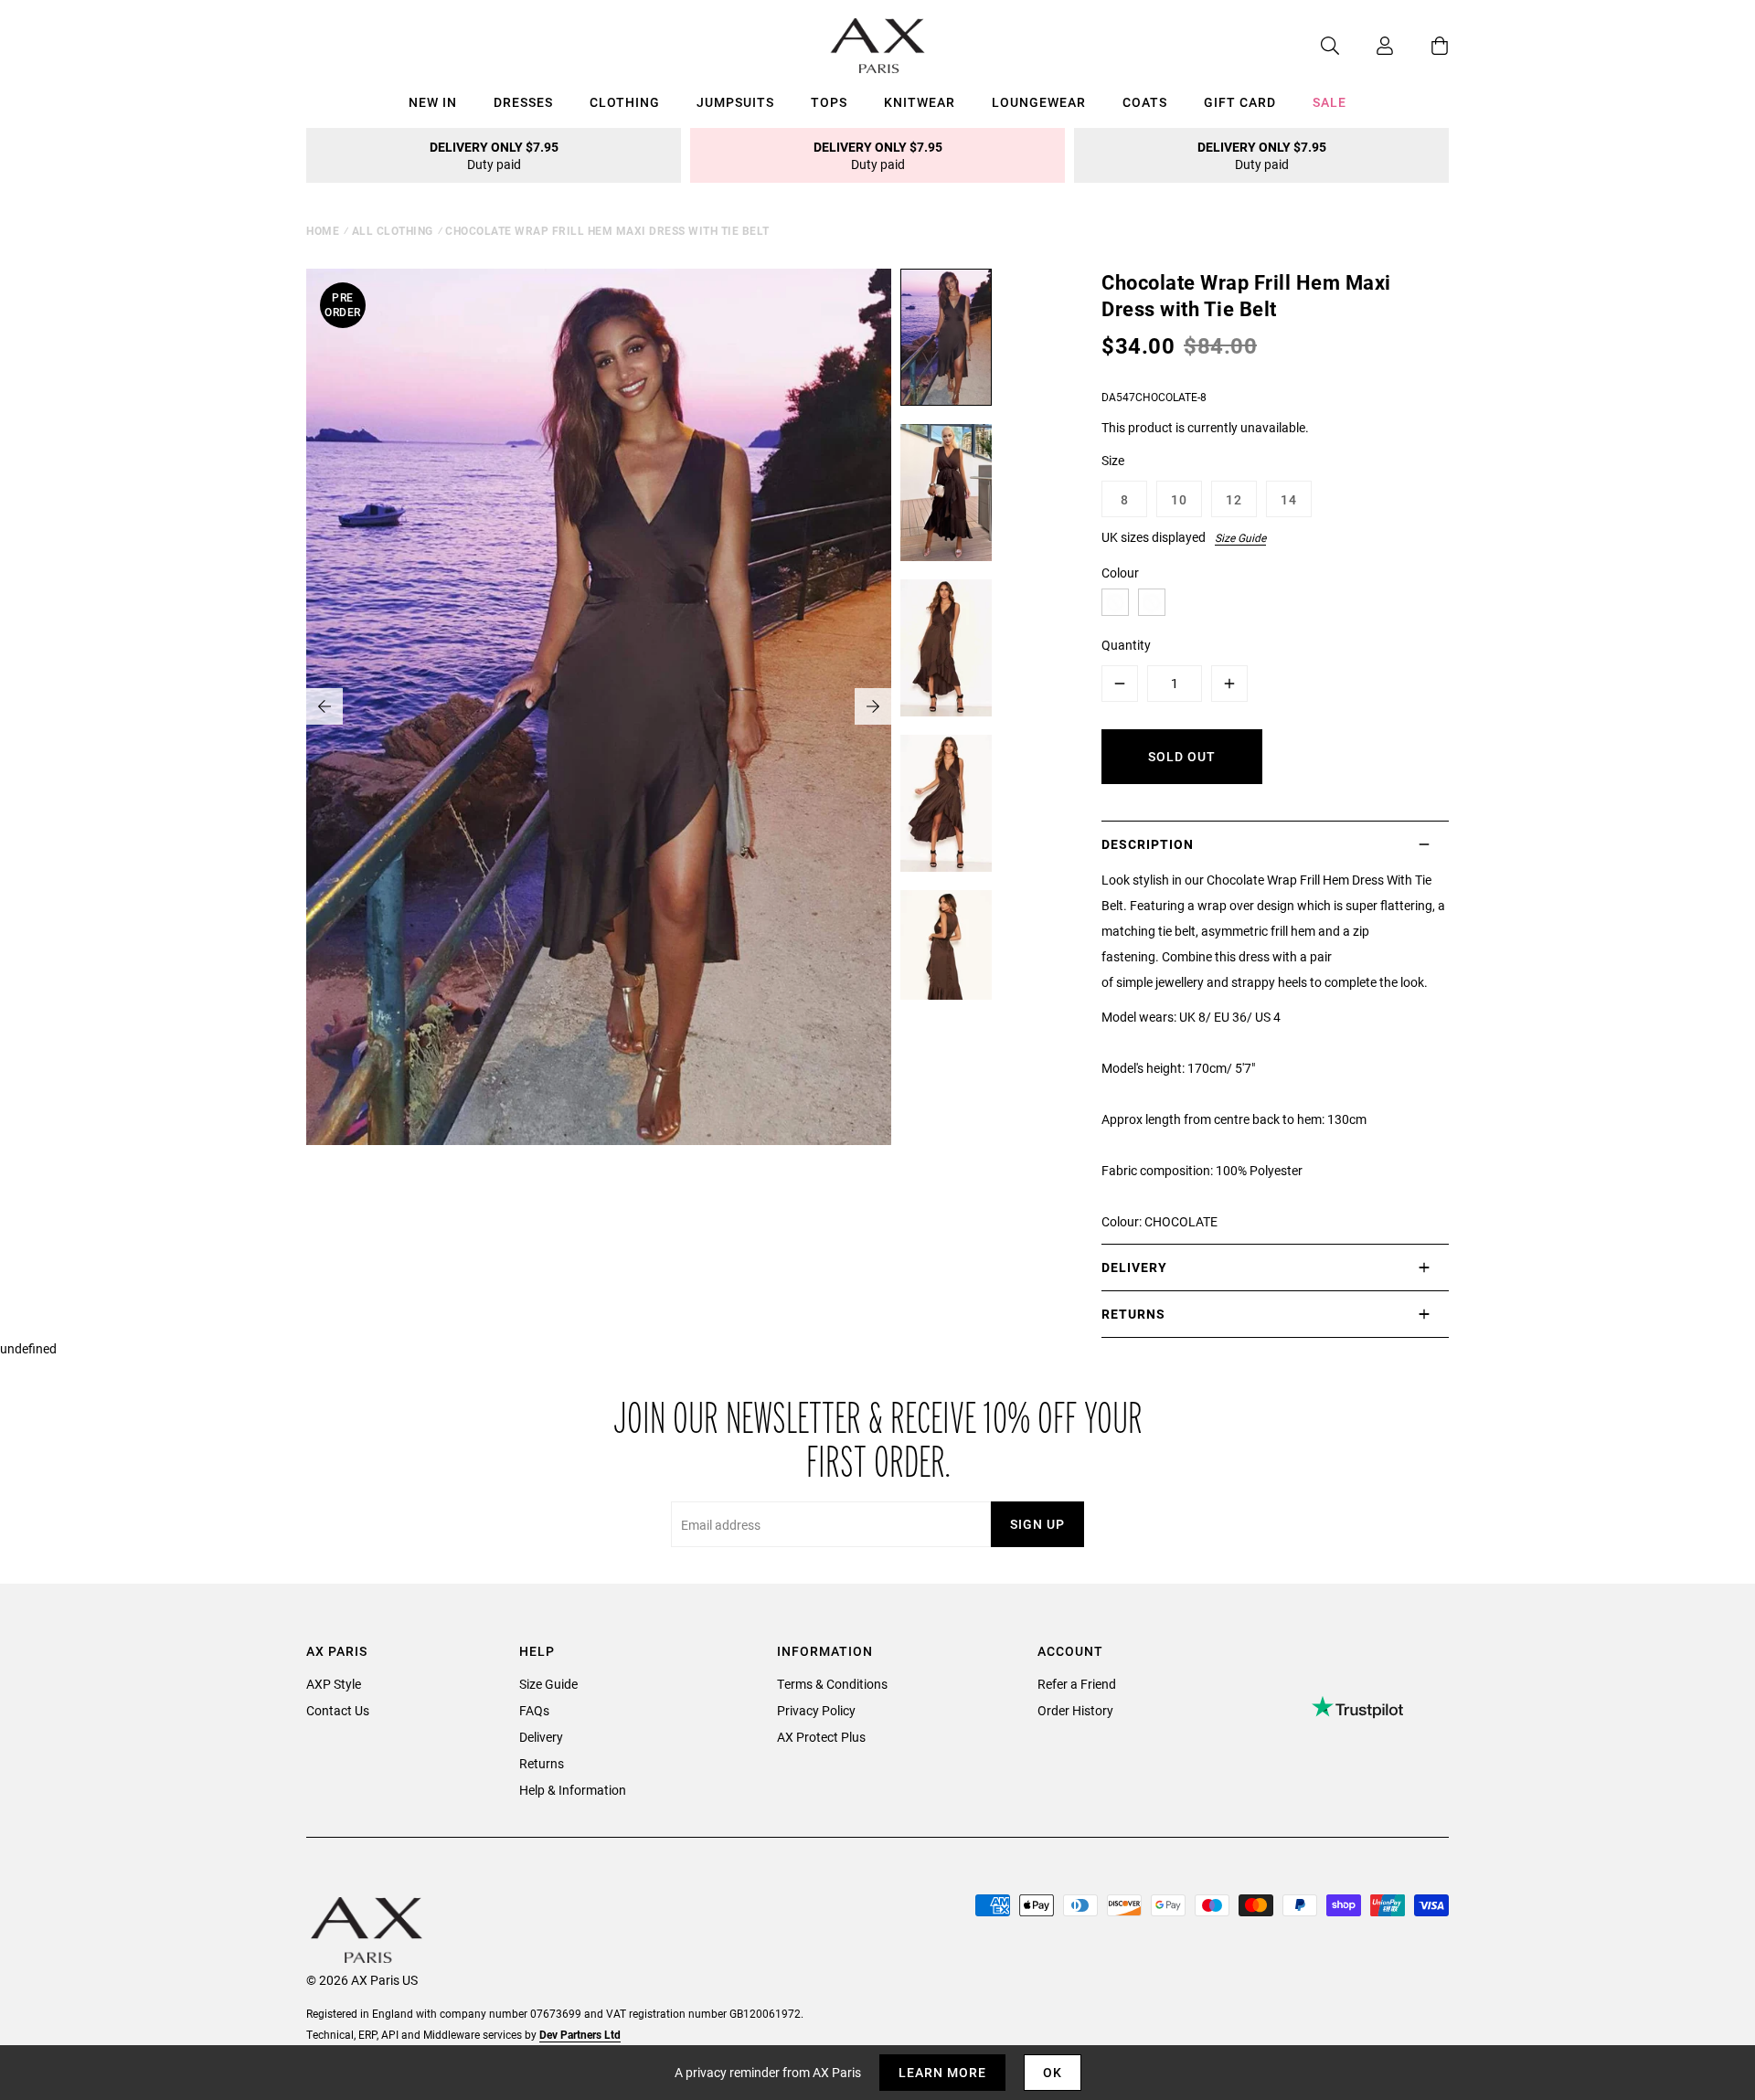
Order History (1075, 1710)
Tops (829, 102)
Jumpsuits (735, 102)
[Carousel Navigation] (599, 706)
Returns (542, 1763)
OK (1053, 2072)
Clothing (625, 102)
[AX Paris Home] (878, 46)
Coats (1145, 102)
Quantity (1126, 645)
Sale (1330, 102)
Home (323, 230)
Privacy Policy (816, 1710)
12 (1234, 499)
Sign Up (1037, 1524)
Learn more (942, 2072)
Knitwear (920, 102)
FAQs (534, 1710)
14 (1289, 499)
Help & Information (573, 1790)
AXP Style (334, 1684)
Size (1113, 460)
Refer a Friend (1077, 1684)
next (873, 706)
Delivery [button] (1134, 1267)
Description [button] (1148, 844)
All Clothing (393, 230)
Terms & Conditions (832, 1684)
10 (1179, 499)
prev (324, 706)
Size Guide (1240, 537)
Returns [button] (1133, 1314)
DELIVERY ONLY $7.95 (494, 155)
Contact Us (338, 1710)
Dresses (523, 102)
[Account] (1367, 46)
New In (433, 102)
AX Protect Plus (821, 1737)
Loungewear (1039, 102)
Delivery (541, 1737)
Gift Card (1240, 102)
